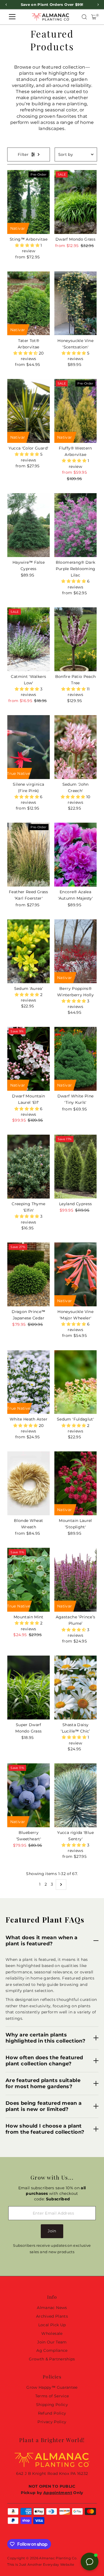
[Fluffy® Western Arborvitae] (76, 411)
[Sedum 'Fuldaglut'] (76, 1382)
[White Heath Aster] (28, 1382)
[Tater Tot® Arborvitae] (28, 303)
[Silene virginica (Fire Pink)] (28, 747)
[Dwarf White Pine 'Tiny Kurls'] (76, 1059)
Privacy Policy (52, 2422)
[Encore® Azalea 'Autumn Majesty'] (76, 855)
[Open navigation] (12, 17)
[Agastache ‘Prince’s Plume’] (76, 1580)
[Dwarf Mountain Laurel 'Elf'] (28, 1059)
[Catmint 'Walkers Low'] (28, 639)
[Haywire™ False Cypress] (28, 525)
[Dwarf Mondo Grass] (76, 202)
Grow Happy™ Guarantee (52, 2387)
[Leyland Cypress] (76, 1167)
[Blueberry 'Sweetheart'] (28, 1795)
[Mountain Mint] (28, 1580)
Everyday (51, 2564)
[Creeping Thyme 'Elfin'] (28, 1167)
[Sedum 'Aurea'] (28, 951)
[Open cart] (94, 17)
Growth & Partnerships (52, 2359)
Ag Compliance (52, 2350)
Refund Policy (52, 2413)
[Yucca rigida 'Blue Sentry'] (76, 1795)
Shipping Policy (52, 2405)
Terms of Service (52, 2396)
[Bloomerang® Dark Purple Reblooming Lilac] (76, 525)
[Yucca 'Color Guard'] (28, 411)
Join (52, 2231)
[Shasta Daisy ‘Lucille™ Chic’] (76, 1688)
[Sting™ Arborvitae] (28, 202)
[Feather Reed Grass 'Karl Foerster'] (28, 855)
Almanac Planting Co (58, 2558)
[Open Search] (84, 17)
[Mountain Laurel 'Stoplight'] (76, 1483)
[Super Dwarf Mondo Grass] (28, 1688)
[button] (28, 245)
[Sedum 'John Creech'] (76, 747)
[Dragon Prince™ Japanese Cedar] (28, 1274)
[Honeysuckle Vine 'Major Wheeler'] (76, 1274)
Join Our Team (52, 2342)
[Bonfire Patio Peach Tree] (76, 639)
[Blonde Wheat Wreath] (28, 1483)
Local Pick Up (52, 2325)
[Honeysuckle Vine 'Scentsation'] (76, 303)
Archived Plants (52, 2316)
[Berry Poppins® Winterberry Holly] (76, 951)
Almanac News (52, 2308)
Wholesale (52, 2333)
